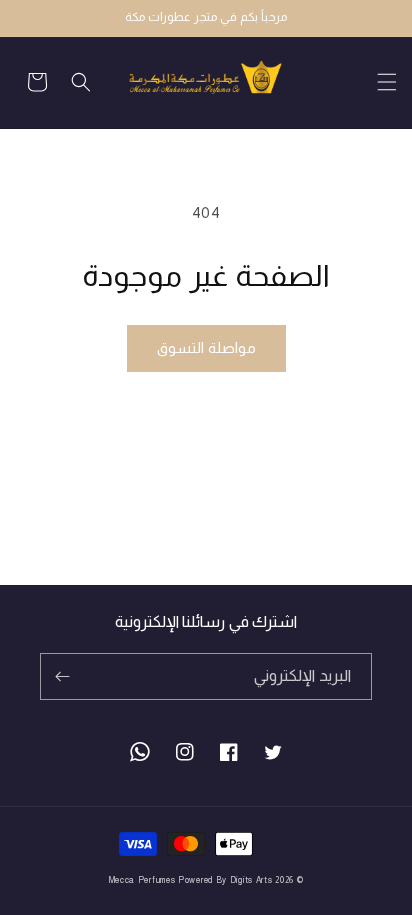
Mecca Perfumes (142, 880)
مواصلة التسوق (206, 347)
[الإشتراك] (62, 676)
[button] (375, 82)
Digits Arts (251, 880)
